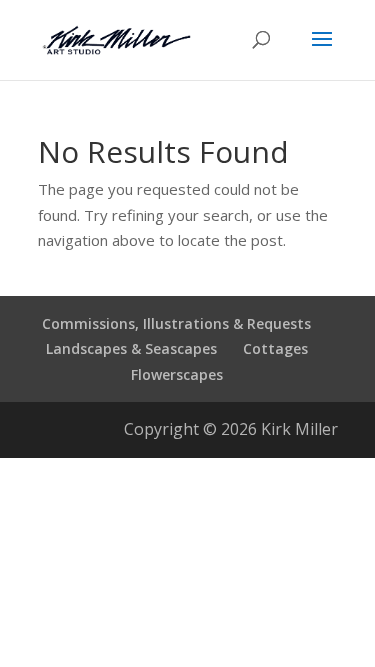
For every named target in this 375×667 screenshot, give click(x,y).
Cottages (275, 348)
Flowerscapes (177, 374)
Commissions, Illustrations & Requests (176, 323)
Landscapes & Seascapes (131, 348)
